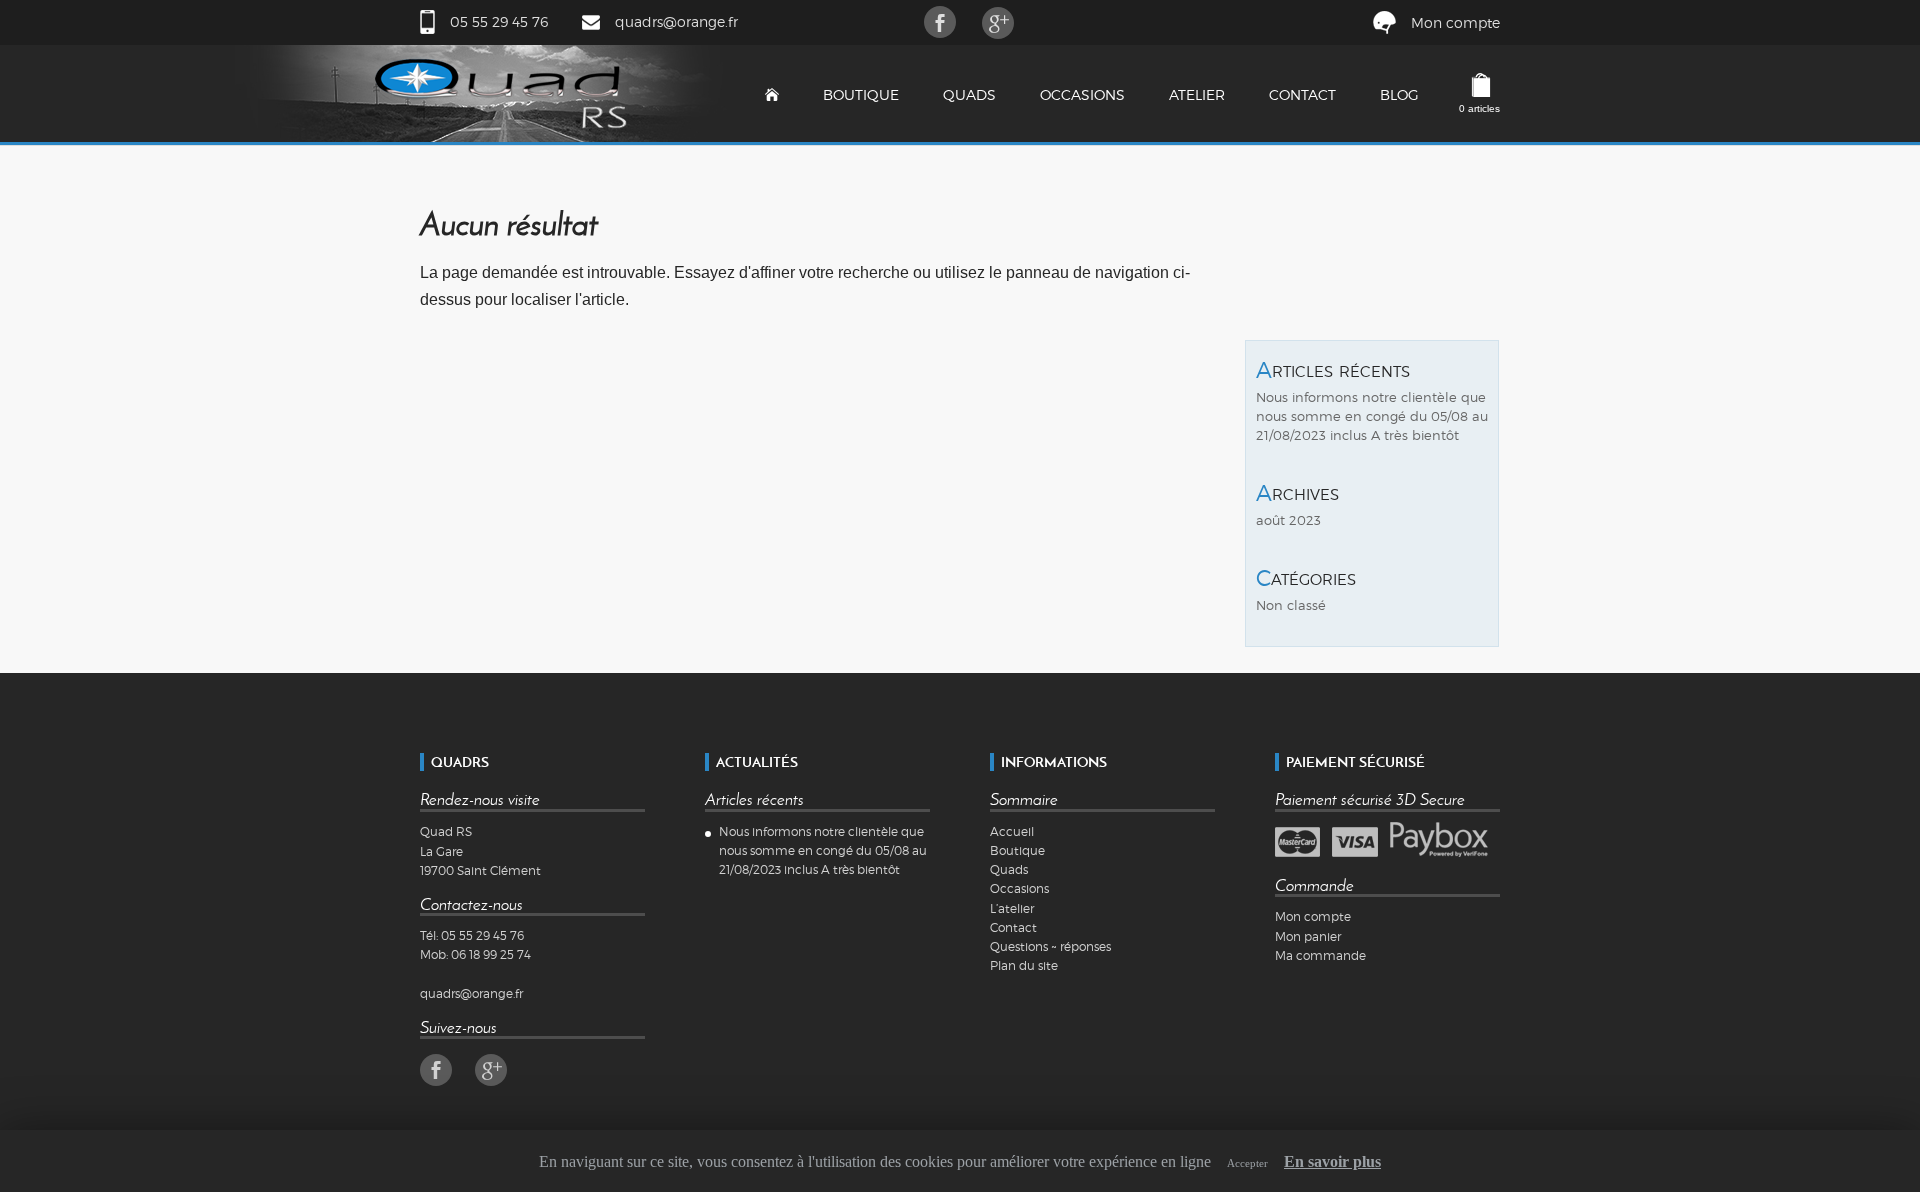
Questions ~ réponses (1050, 946)
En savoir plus (1332, 1161)
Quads (969, 94)
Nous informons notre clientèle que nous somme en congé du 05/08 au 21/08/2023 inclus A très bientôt (1372, 416)
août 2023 (1288, 520)
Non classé (1291, 605)
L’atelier (1012, 908)
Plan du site (1024, 965)
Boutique (861, 94)
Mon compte (1455, 22)
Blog (1399, 94)
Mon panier (1308, 936)
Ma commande (1320, 955)
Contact (1302, 94)
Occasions (1082, 94)
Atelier (1197, 94)
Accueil (1012, 831)
